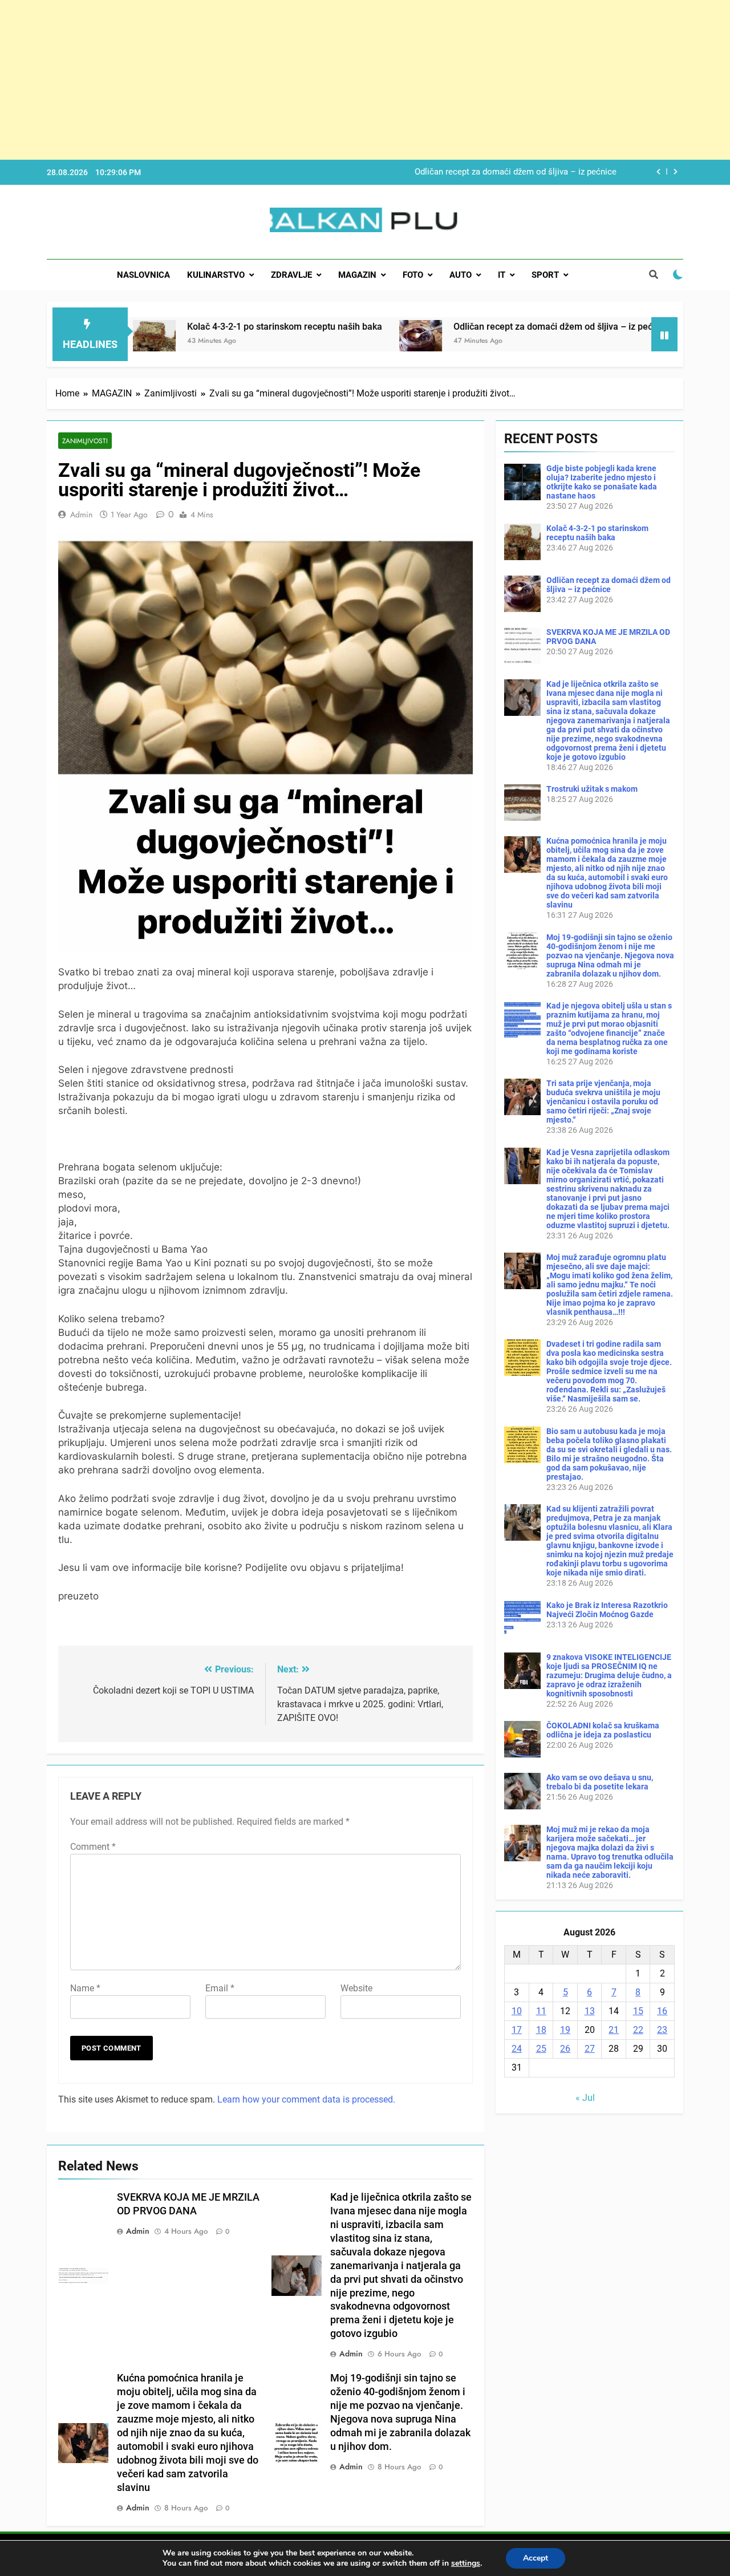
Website (356, 1988)
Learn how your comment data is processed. (306, 2099)
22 (638, 2030)
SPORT (545, 275)
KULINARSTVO (216, 275)
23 (662, 2030)
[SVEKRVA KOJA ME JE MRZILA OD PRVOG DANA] (604, 341)
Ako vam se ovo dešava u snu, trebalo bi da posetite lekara (600, 1782)
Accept (536, 2558)
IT (502, 275)
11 (541, 2011)
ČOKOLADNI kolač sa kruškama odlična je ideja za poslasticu (603, 1730)
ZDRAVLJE (291, 275)
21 (614, 2030)
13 (590, 2011)
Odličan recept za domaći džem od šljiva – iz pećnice (458, 327)
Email (220, 1988)
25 (541, 2049)
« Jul (585, 2098)
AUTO (461, 275)
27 (590, 2049)
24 (517, 2049)
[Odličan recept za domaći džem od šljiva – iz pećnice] (317, 341)
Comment (93, 1847)
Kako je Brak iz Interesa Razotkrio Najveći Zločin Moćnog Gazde (607, 1610)
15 (638, 2011)
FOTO (413, 275)
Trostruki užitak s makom (592, 789)
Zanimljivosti (85, 441)
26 (565, 2049)
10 (517, 2011)
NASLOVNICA (143, 275)
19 (565, 2030)
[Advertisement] (342, 80)
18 (541, 2030)
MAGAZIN (357, 275)
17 (517, 2030)
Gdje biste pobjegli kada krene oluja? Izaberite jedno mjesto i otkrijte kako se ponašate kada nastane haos (602, 482)
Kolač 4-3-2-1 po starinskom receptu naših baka (181, 327)
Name (85, 1988)
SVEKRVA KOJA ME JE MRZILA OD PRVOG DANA (522, 172)
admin (81, 515)
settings (466, 2563)
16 (662, 2011)
